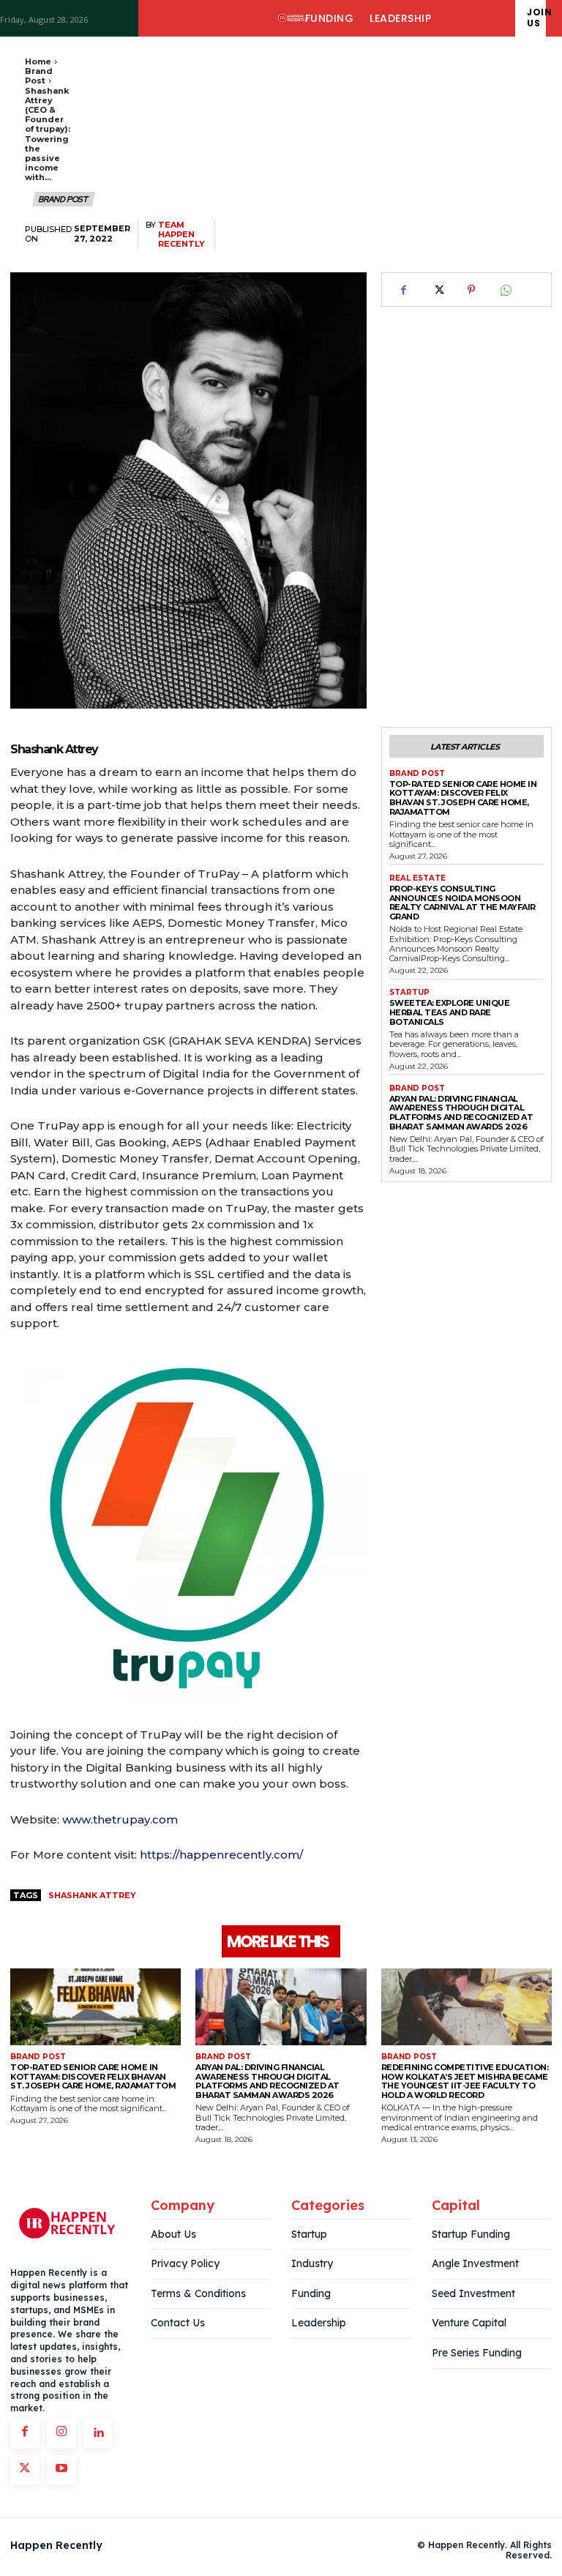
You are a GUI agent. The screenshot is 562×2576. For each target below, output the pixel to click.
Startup (409, 993)
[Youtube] (61, 2470)
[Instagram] (61, 2433)
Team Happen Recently (181, 235)
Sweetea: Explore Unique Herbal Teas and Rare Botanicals (450, 1012)
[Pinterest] (471, 290)
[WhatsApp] (505, 290)
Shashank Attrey (92, 1895)
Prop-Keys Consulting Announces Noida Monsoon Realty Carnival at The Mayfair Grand (462, 903)
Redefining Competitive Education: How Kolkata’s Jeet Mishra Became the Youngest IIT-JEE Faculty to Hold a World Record (465, 2081)
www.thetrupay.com (120, 1819)
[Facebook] (404, 290)
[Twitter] (438, 290)
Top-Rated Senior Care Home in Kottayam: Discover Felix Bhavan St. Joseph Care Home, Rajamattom (463, 798)
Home (38, 61)
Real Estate (417, 878)
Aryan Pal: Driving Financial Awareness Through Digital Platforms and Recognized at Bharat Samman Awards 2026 (461, 1113)
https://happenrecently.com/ (221, 1855)
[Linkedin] (98, 2433)
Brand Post (39, 76)
